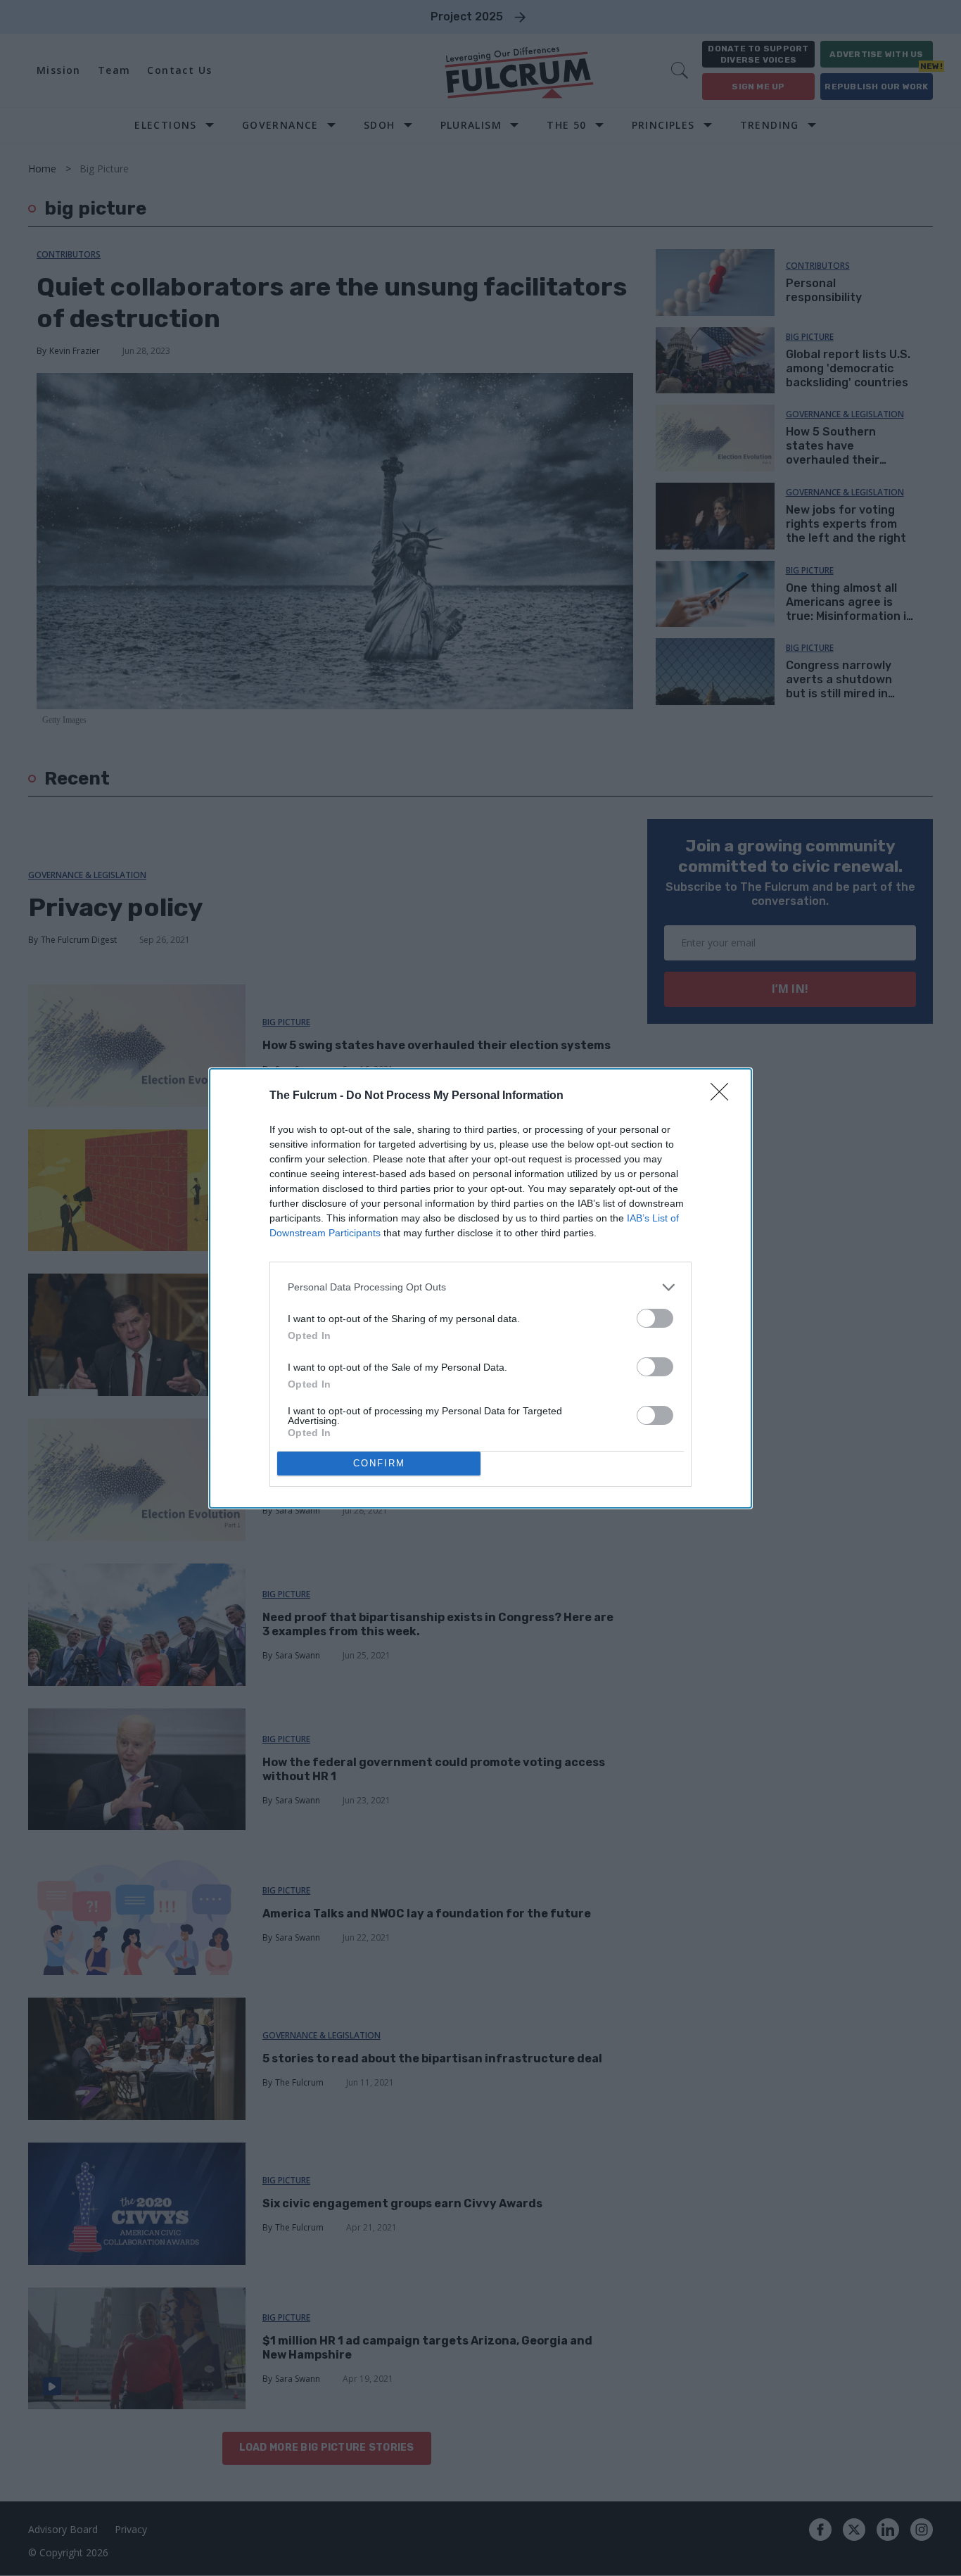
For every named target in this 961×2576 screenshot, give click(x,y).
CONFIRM (379, 1463)
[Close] (724, 1096)
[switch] (655, 1318)
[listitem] (480, 1287)
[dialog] (480, 1288)
